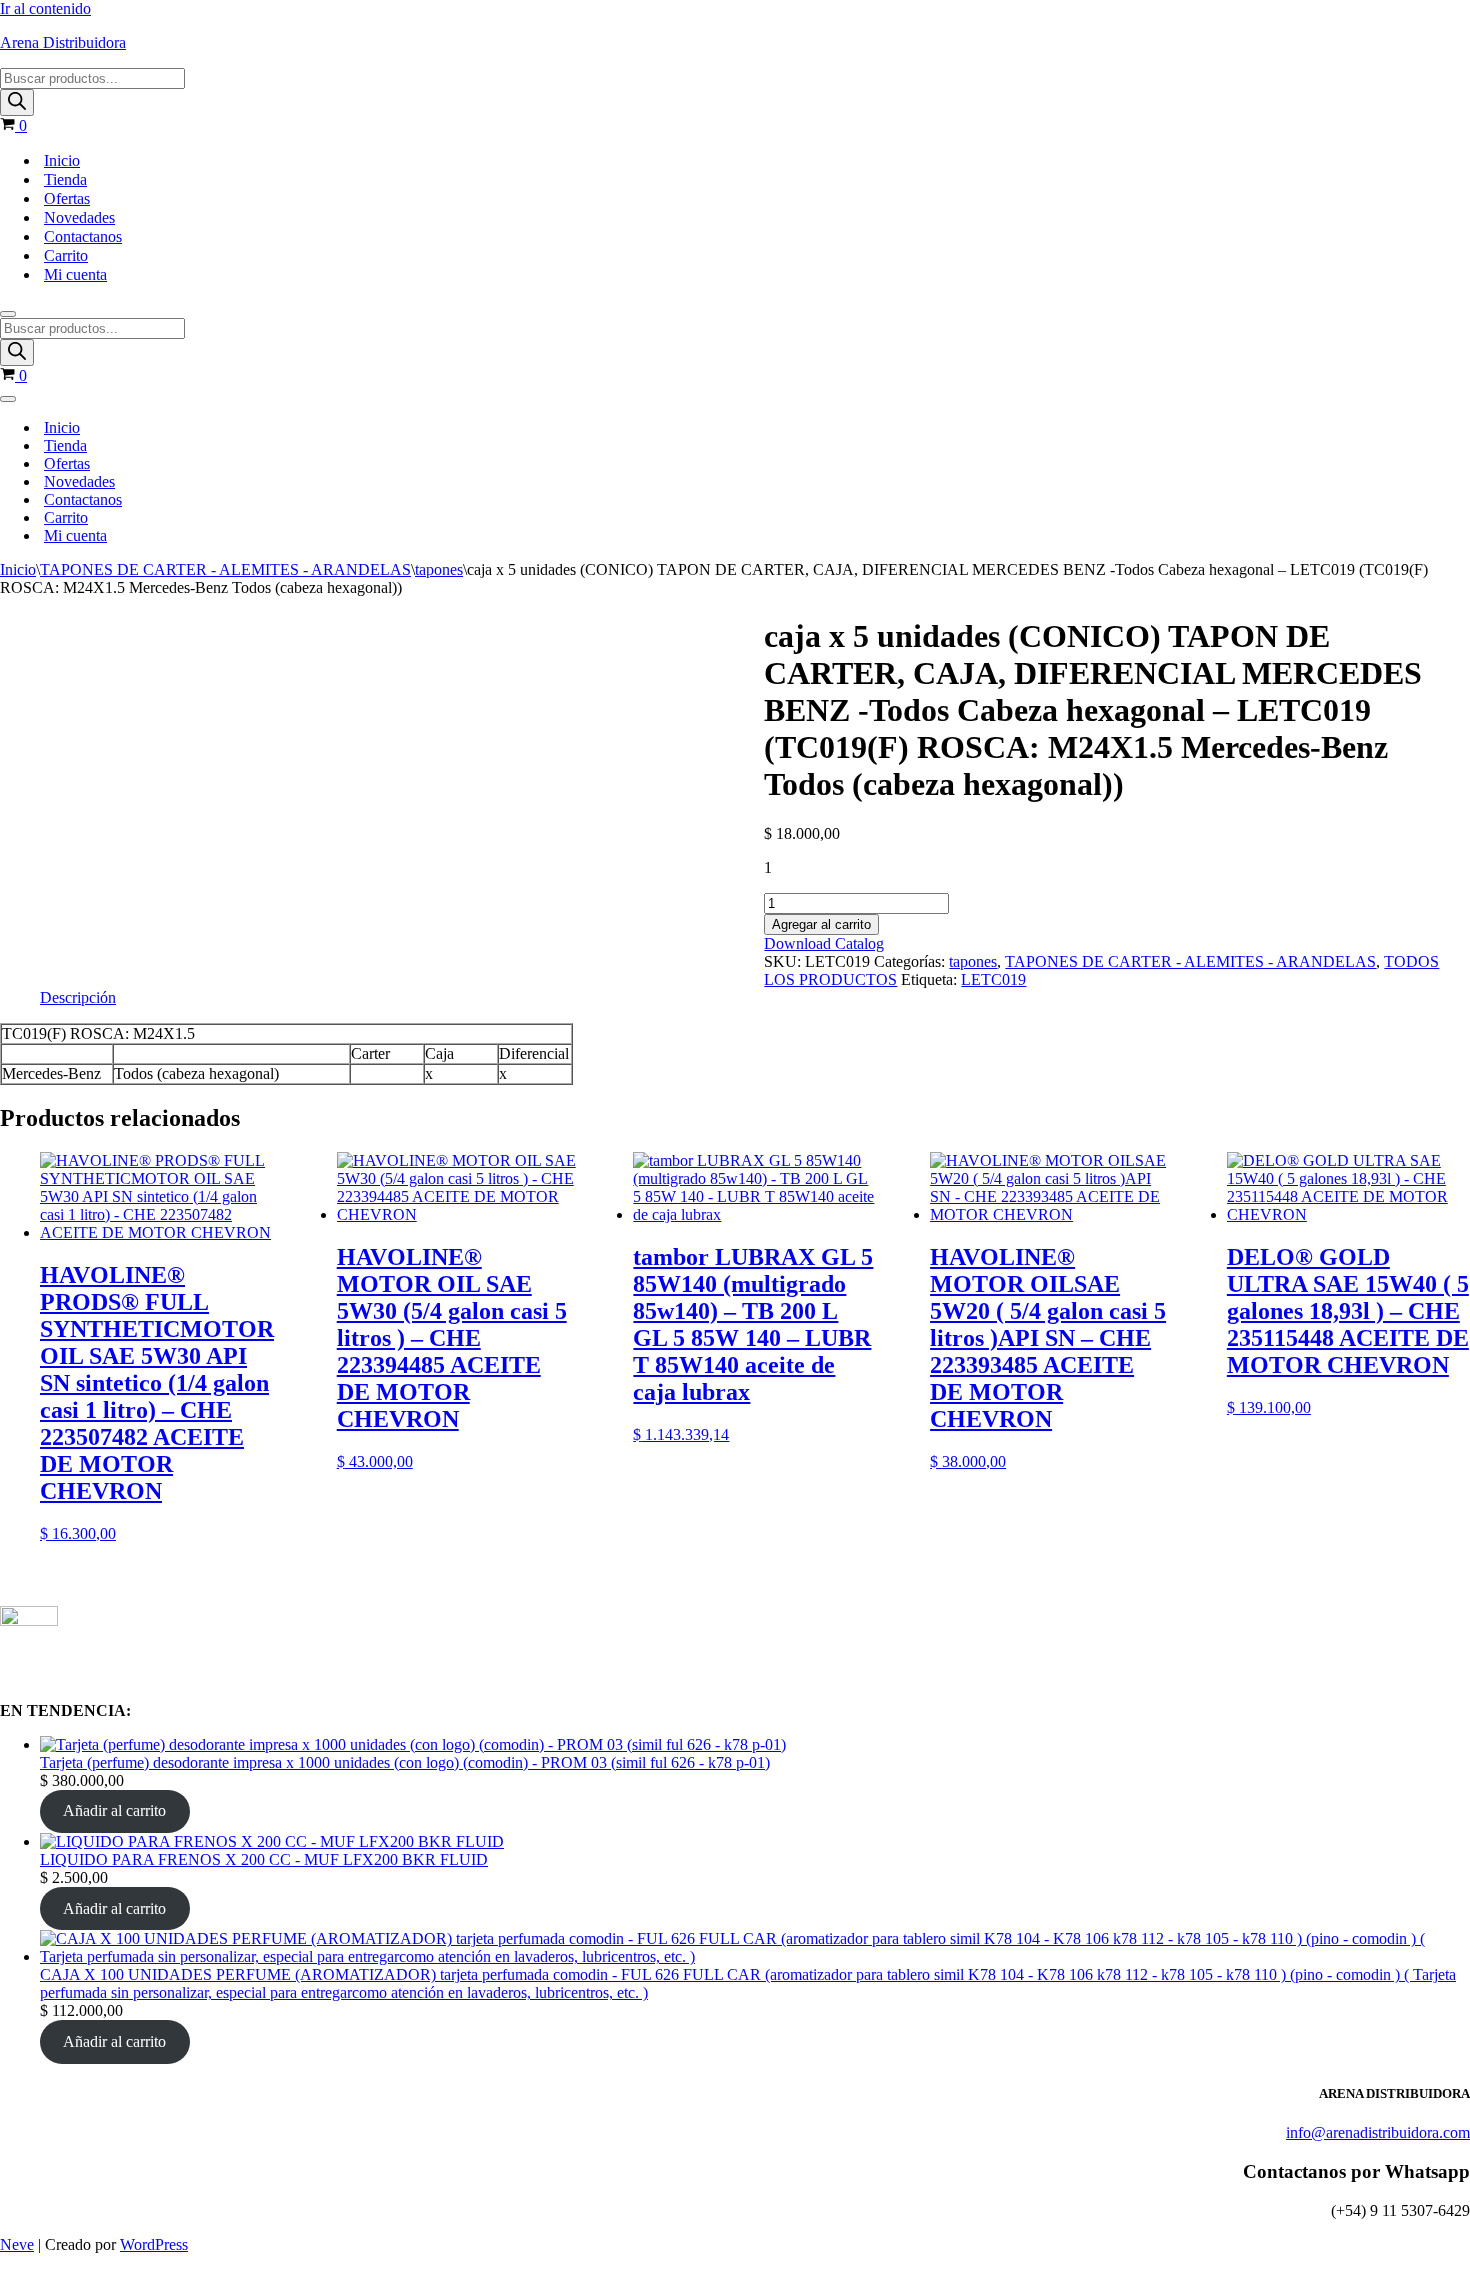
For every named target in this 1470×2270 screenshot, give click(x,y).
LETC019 (993, 979)
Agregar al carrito (821, 924)
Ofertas (67, 198)
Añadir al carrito (114, 1810)
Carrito (66, 255)
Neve (17, 2244)
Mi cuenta (75, 274)
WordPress (154, 2244)
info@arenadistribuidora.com (1378, 2132)
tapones (439, 569)
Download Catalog (824, 943)
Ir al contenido (45, 8)
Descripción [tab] (78, 997)
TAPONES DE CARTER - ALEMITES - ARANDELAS (225, 569)
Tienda (65, 179)
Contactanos (83, 236)
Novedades (79, 217)
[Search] (17, 102)
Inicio (62, 160)
